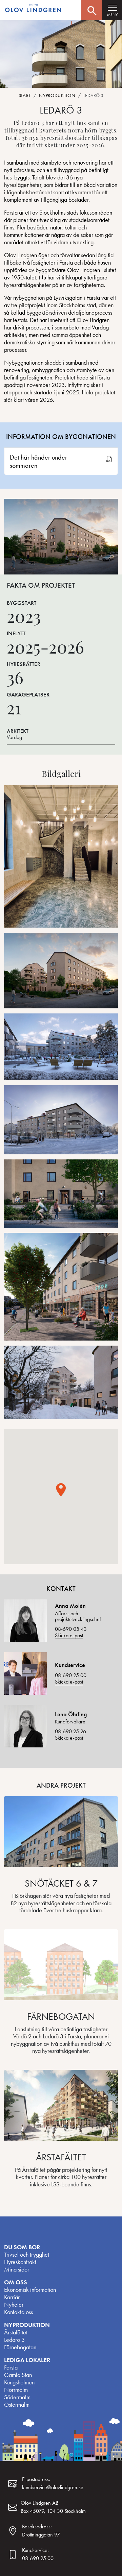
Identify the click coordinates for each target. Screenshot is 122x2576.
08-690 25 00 (71, 1675)
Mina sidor (17, 2270)
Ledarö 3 (14, 2340)
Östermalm (17, 2405)
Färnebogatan (20, 2347)
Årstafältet (16, 2332)
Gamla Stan (18, 2375)
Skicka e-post (69, 1635)
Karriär (12, 2297)
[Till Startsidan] (34, 9)
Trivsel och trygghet (27, 2255)
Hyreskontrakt (20, 2262)
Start (25, 95)
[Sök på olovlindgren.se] (91, 10)
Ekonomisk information (30, 2290)
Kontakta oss (18, 2312)
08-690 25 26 (70, 1731)
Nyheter (14, 2305)
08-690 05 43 (71, 1629)
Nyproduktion (57, 95)
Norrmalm (16, 2390)
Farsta (11, 2368)
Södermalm (17, 2397)
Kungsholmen (19, 2382)
